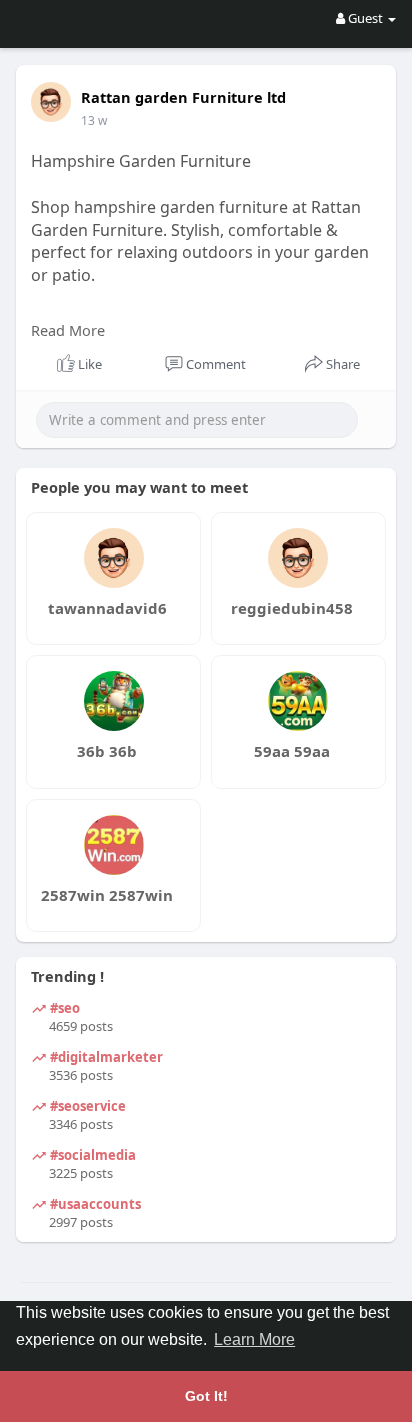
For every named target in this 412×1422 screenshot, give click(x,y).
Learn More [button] (254, 1339)
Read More (68, 330)
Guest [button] (365, 18)
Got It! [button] (206, 1396)
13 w (94, 120)
